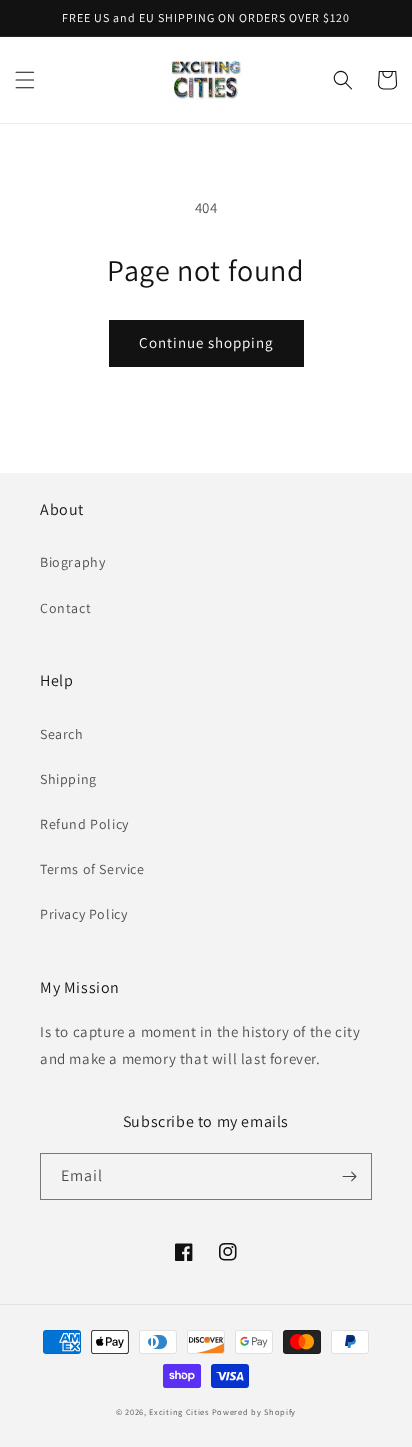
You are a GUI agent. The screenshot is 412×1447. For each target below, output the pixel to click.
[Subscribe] (349, 1176)
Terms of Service (92, 869)
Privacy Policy (83, 914)
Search (62, 734)
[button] (25, 80)
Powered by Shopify (254, 1411)
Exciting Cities (179, 1411)
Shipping (68, 779)
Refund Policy (84, 824)
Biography (72, 562)
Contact (65, 608)
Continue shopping (206, 342)
